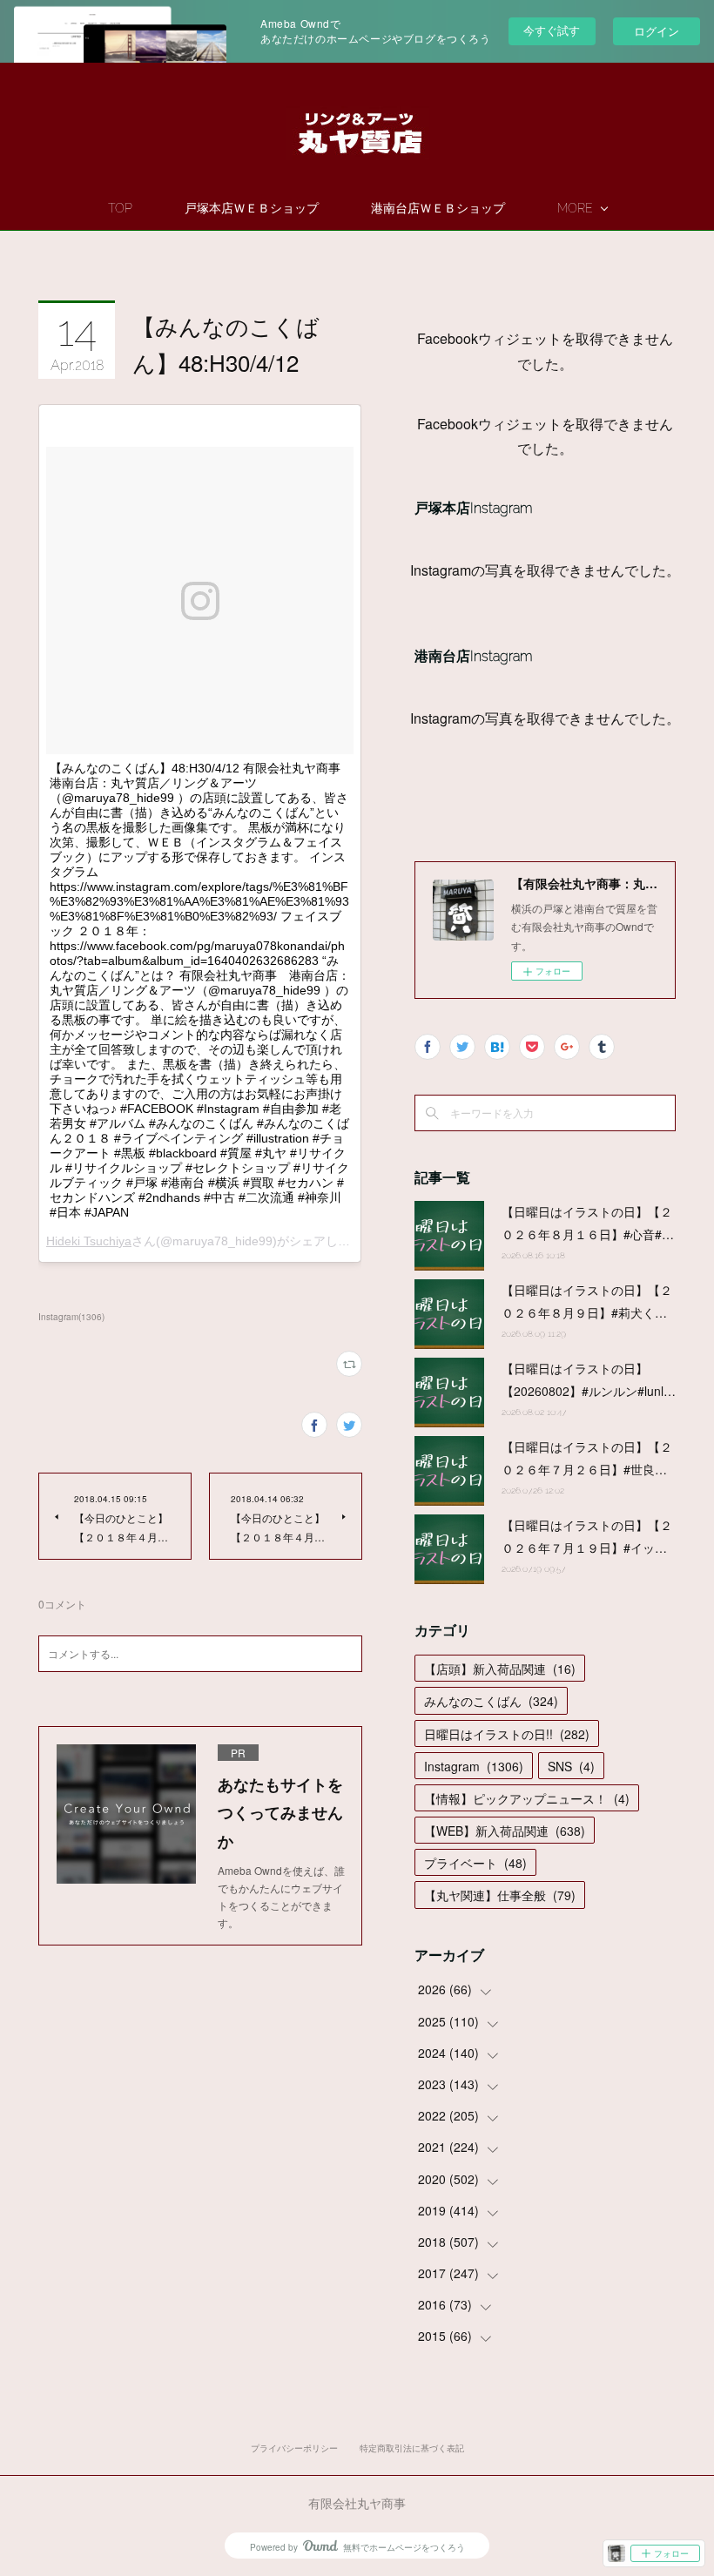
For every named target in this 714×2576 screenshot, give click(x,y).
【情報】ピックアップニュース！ (527, 1798)
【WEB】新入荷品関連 (505, 1831)
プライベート (475, 1863)
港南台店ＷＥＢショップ (438, 208)
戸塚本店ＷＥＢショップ (252, 208)
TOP (120, 208)
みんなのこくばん (491, 1701)
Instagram (474, 1766)
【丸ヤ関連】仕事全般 (500, 1895)
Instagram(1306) (71, 1317)
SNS (571, 1766)
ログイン (657, 31)
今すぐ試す (552, 30)
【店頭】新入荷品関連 (500, 1669)
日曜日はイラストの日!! (507, 1734)
